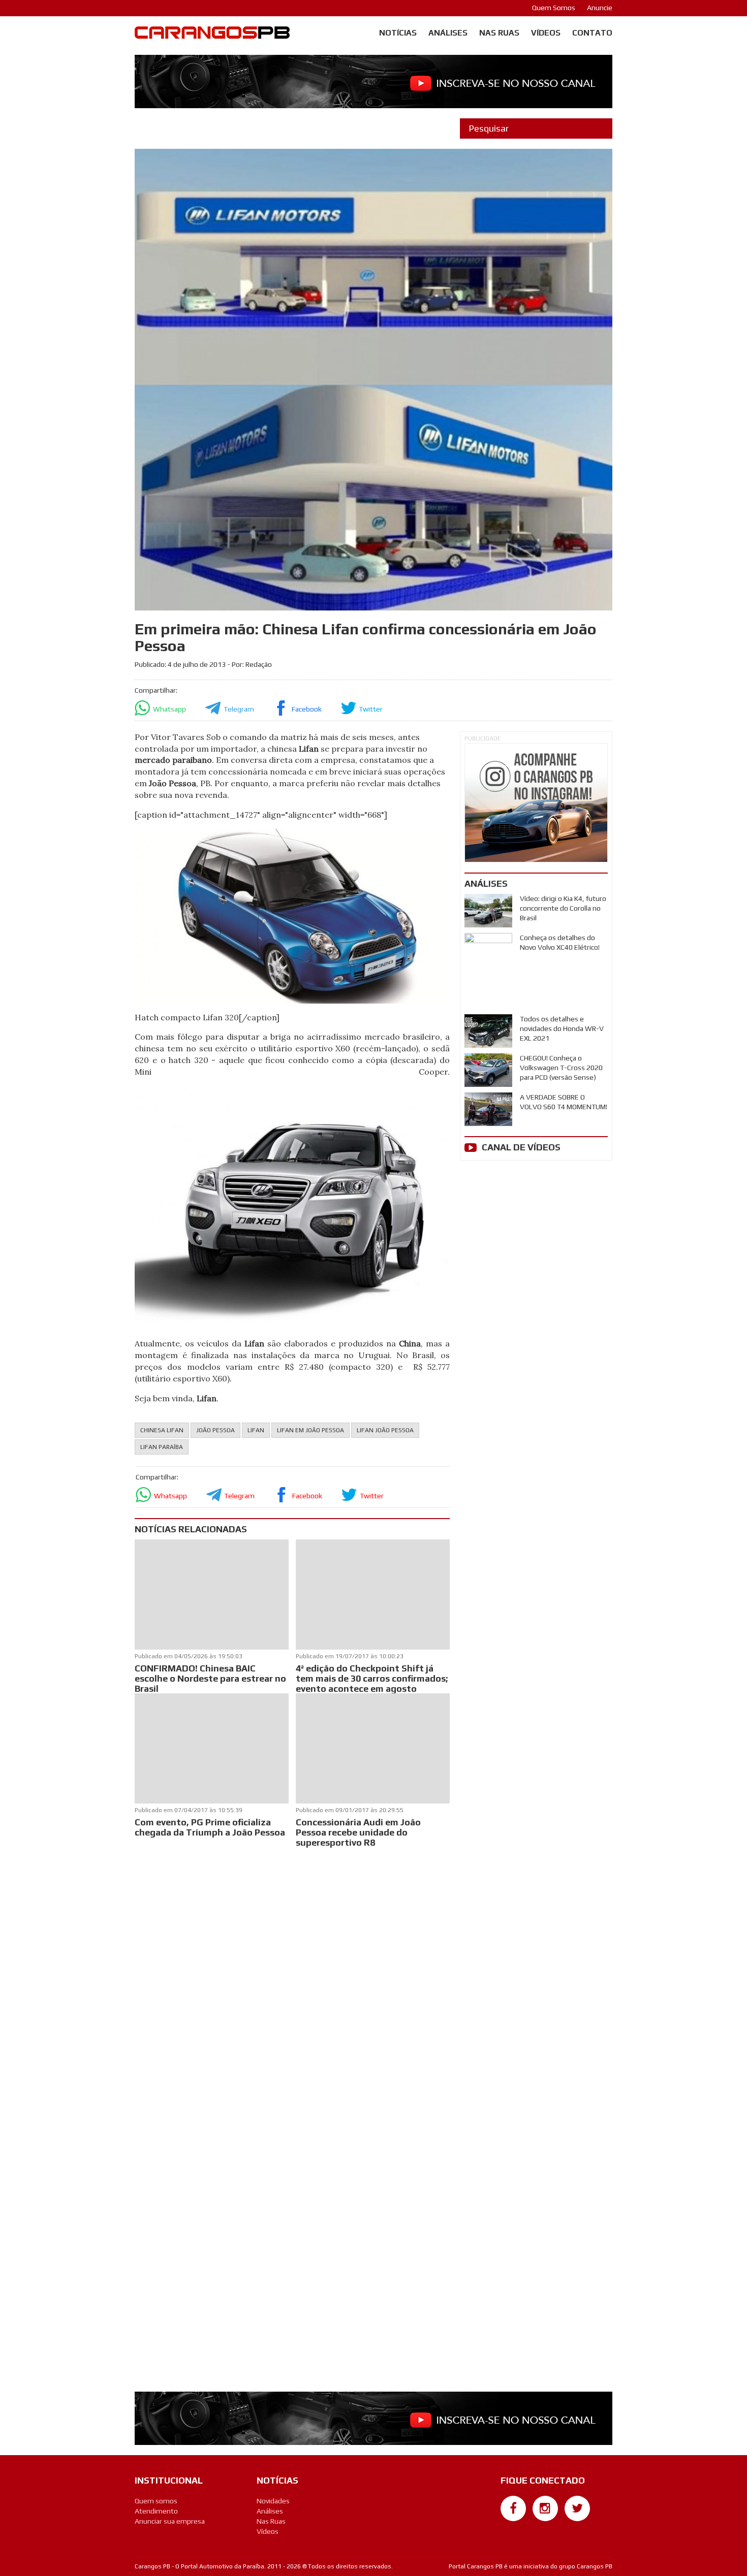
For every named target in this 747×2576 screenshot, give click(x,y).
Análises (448, 33)
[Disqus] (292, 1984)
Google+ (513, 2526)
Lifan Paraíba (162, 1447)
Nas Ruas (499, 33)
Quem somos (156, 2501)
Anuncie (600, 8)
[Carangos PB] (212, 35)
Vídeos (546, 33)
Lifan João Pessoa (385, 1430)
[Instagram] (545, 2508)
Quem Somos (554, 8)
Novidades (273, 2501)
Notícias (398, 33)
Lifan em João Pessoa (310, 1430)
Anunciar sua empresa (170, 2521)
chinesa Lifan (162, 1430)
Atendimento (156, 2511)
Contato (592, 33)
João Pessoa (215, 1430)
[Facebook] (513, 2508)
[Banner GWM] (536, 803)
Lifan (256, 1430)
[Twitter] (577, 2508)
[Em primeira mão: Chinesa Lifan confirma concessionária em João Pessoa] (292, 915)
